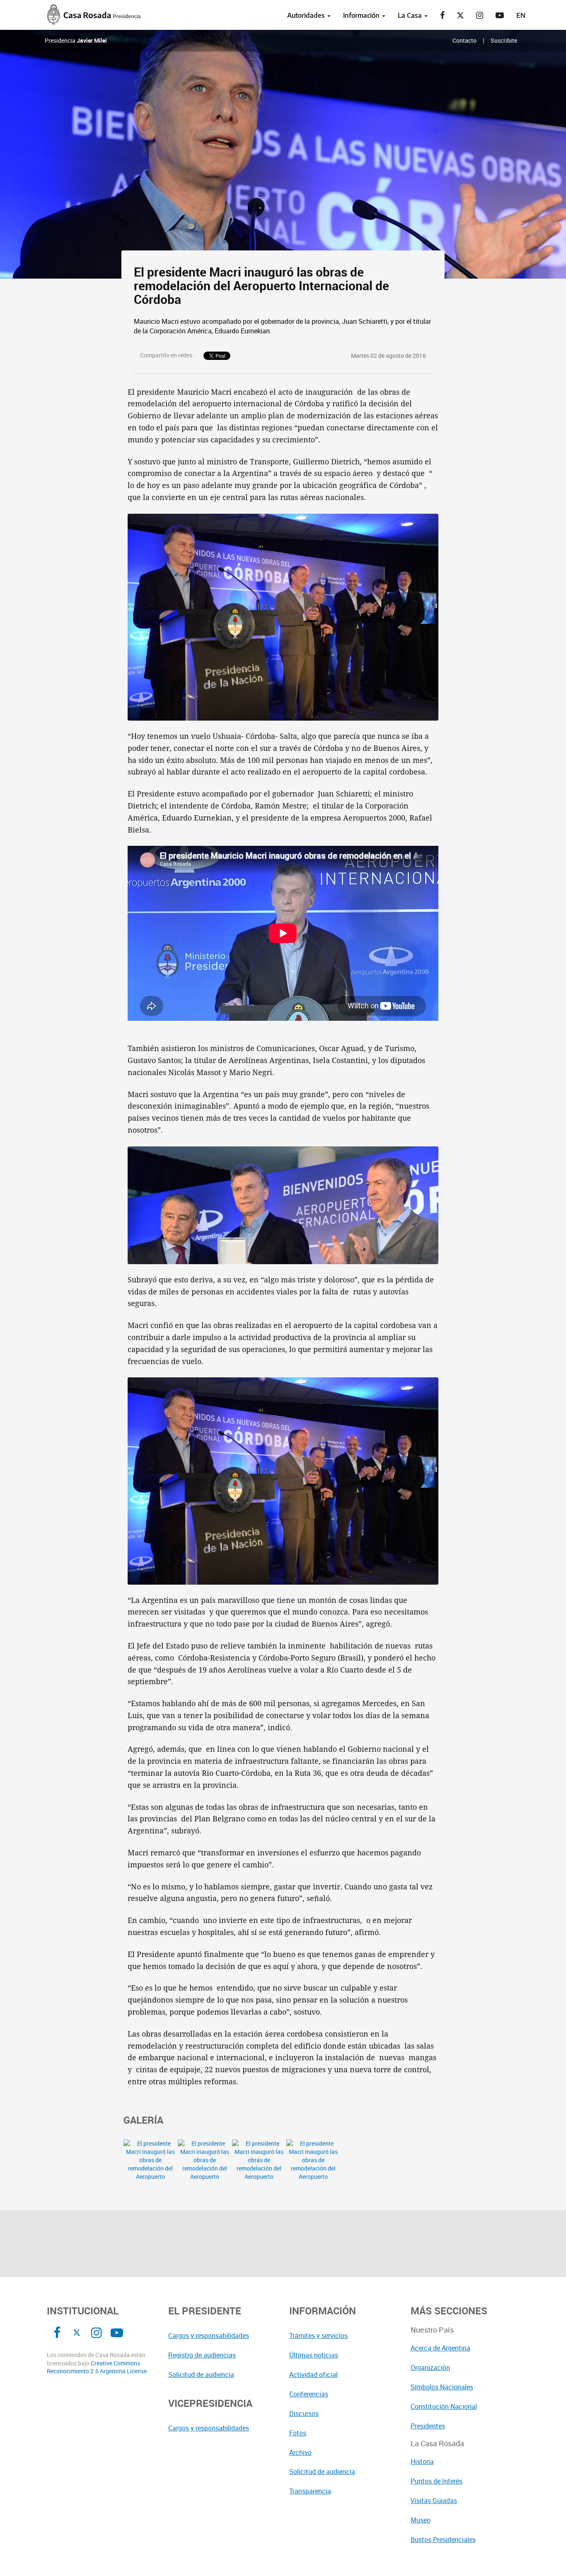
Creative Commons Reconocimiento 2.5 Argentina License (97, 2367)
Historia (422, 2462)
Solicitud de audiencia (201, 2374)
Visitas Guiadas (434, 2501)
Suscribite (504, 40)
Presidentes (428, 2426)
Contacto (464, 40)
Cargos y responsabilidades (209, 2336)
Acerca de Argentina (440, 2348)
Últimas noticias (314, 2355)
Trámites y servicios (318, 2336)
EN (521, 15)
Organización (430, 2367)
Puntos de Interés (437, 2481)
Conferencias (309, 2394)
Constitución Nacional (444, 2406)
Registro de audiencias (202, 2355)
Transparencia (310, 2491)
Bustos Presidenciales (443, 2540)
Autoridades (307, 15)
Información (362, 15)
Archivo (300, 2452)
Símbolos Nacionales (442, 2387)
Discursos (304, 2413)
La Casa (411, 15)
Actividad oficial (313, 2374)
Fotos (298, 2433)
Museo (421, 2520)
